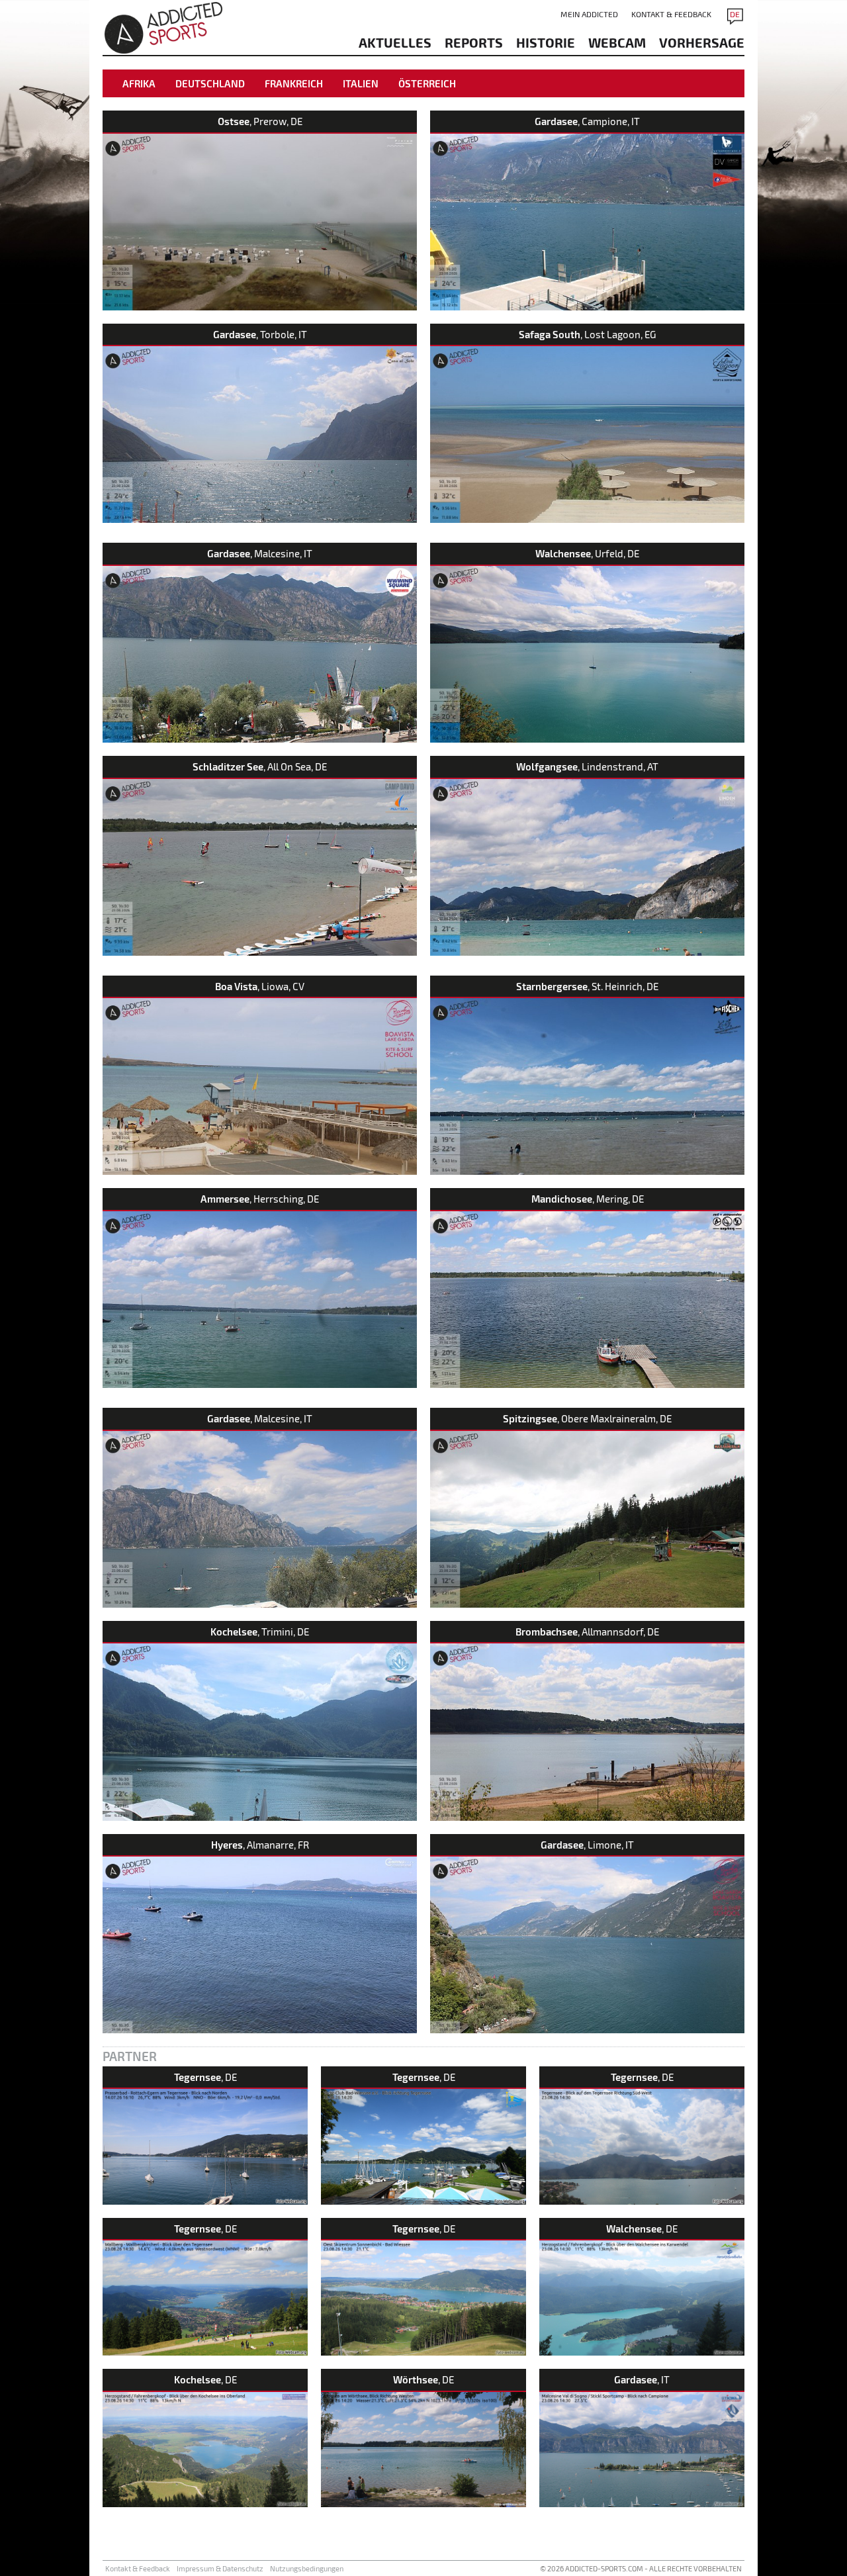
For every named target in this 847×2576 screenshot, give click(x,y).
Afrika (139, 83)
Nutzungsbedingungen (307, 2568)
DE (735, 14)
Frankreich (294, 83)
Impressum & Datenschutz (220, 2568)
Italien (361, 83)
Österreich (427, 83)
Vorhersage (702, 42)
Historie (546, 42)
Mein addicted (589, 14)
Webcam (617, 42)
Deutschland (210, 83)
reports (474, 42)
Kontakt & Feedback (671, 14)
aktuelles (395, 42)
